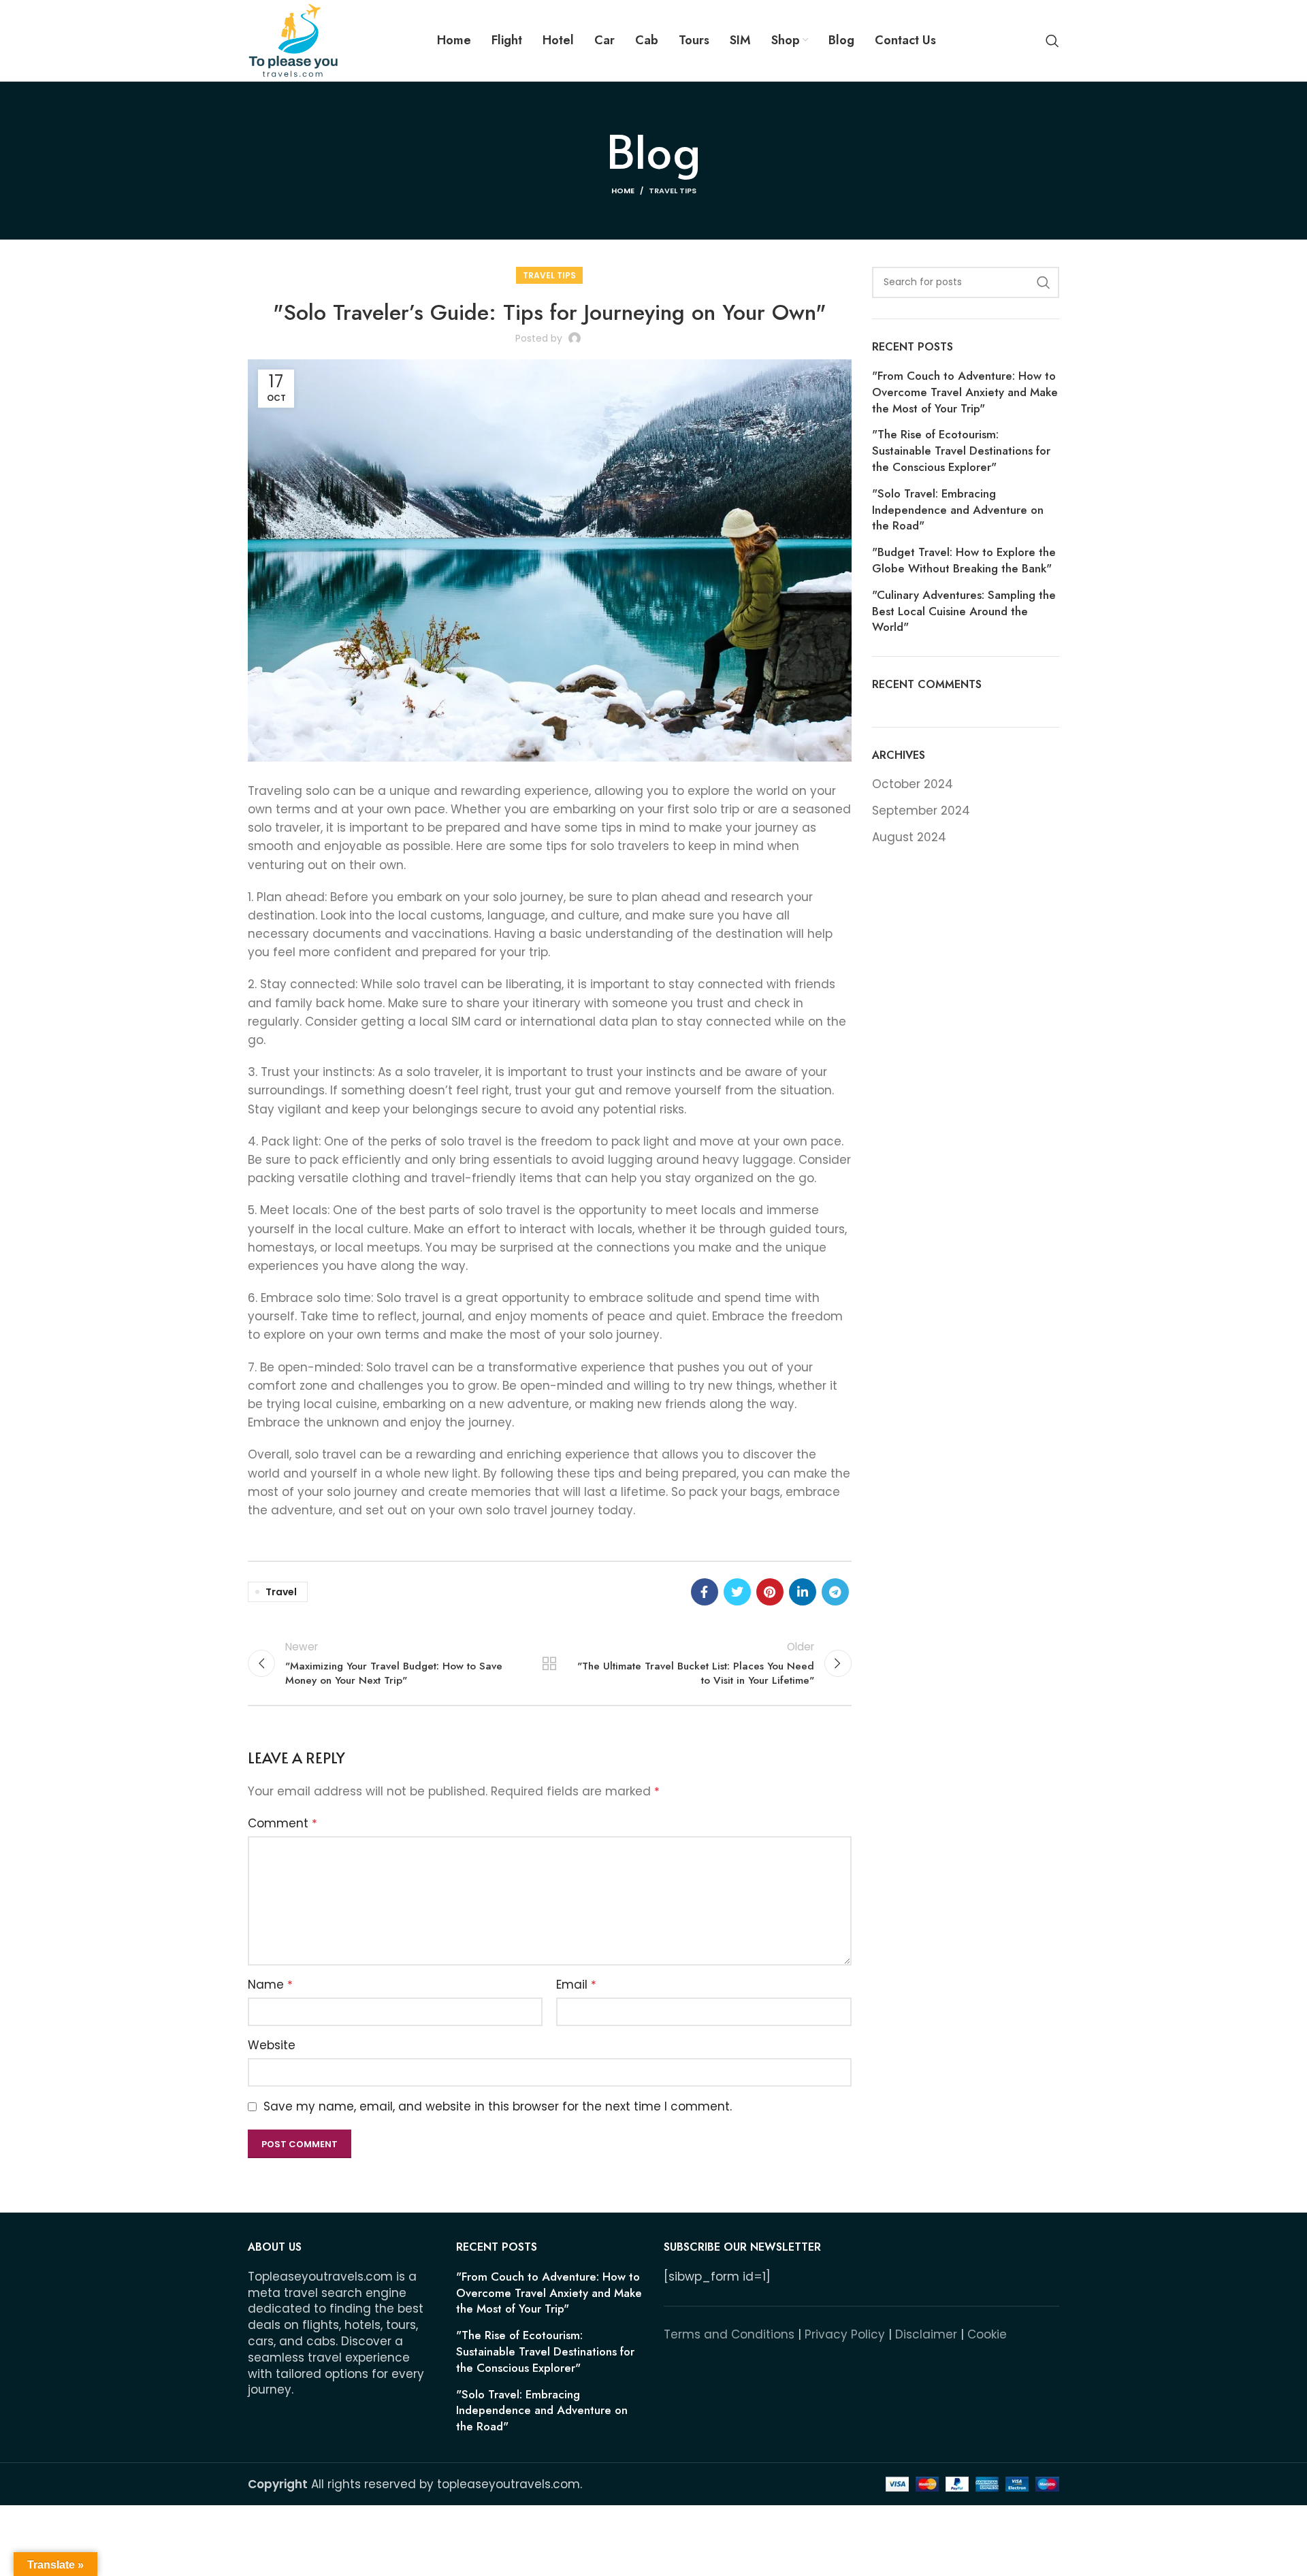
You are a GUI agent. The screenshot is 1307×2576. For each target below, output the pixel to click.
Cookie (987, 2334)
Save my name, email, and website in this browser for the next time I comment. (498, 2106)
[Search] (1052, 41)
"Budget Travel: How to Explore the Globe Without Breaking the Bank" (964, 560)
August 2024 (909, 837)
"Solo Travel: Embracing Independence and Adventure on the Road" (958, 510)
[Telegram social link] (835, 1592)
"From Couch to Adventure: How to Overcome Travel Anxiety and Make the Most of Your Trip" (965, 392)
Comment (283, 1823)
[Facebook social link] (705, 1592)
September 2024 (921, 811)
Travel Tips (673, 191)
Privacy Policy (845, 2334)
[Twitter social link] (737, 1592)
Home (623, 191)
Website (272, 2045)
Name (270, 1985)
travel (281, 1592)
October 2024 (913, 784)
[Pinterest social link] (770, 1592)
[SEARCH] (1044, 282)
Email (576, 1985)
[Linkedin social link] (803, 1592)
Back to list (549, 1663)
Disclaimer (926, 2334)
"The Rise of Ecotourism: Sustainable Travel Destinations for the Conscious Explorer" (961, 451)
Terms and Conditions (729, 2334)
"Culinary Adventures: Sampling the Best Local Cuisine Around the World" (964, 612)
